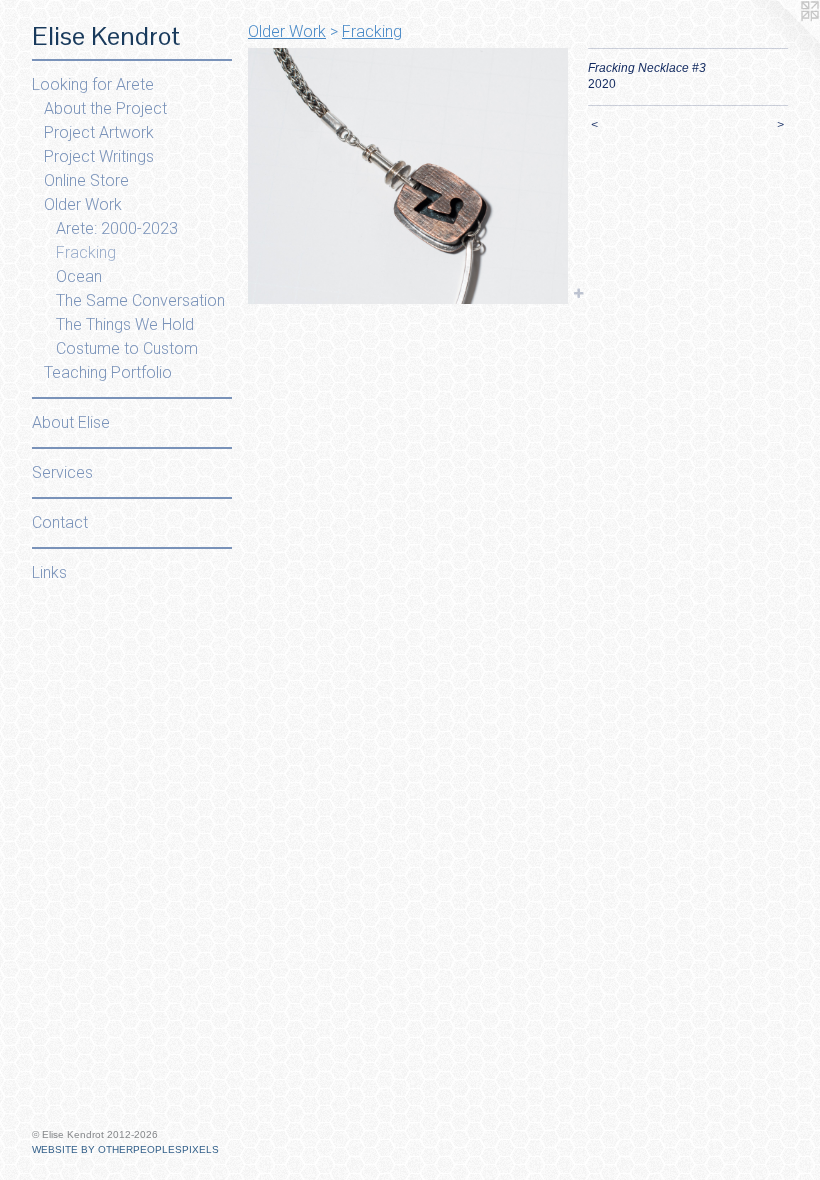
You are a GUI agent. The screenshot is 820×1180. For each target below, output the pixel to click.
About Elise (71, 422)
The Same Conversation (140, 300)
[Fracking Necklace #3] (408, 176)
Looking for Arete (93, 84)
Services (62, 472)
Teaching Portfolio (108, 372)
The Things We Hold (125, 324)
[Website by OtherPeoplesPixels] (780, 40)
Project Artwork (99, 132)
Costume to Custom (127, 348)
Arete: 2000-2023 (117, 228)
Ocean (79, 276)
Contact (60, 522)
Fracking (86, 252)
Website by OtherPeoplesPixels (125, 1149)
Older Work (83, 204)
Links (49, 572)
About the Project (105, 108)
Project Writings (99, 156)
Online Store (86, 180)
